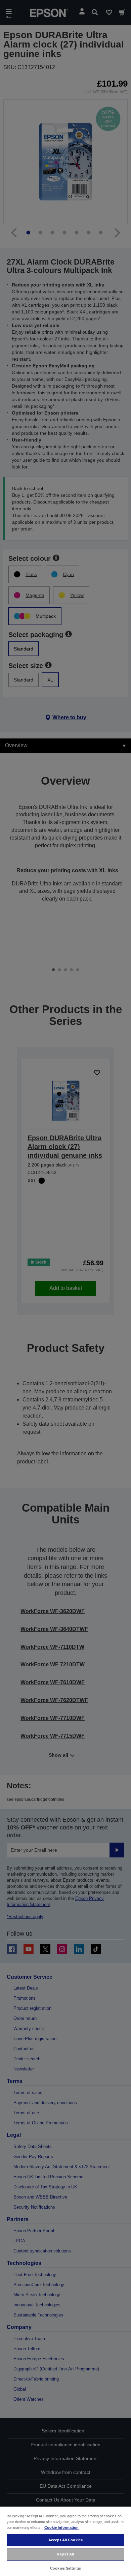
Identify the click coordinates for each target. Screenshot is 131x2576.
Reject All (65, 2554)
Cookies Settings (65, 2568)
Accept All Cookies (65, 2540)
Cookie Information (61, 2527)
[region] (65, 2541)
